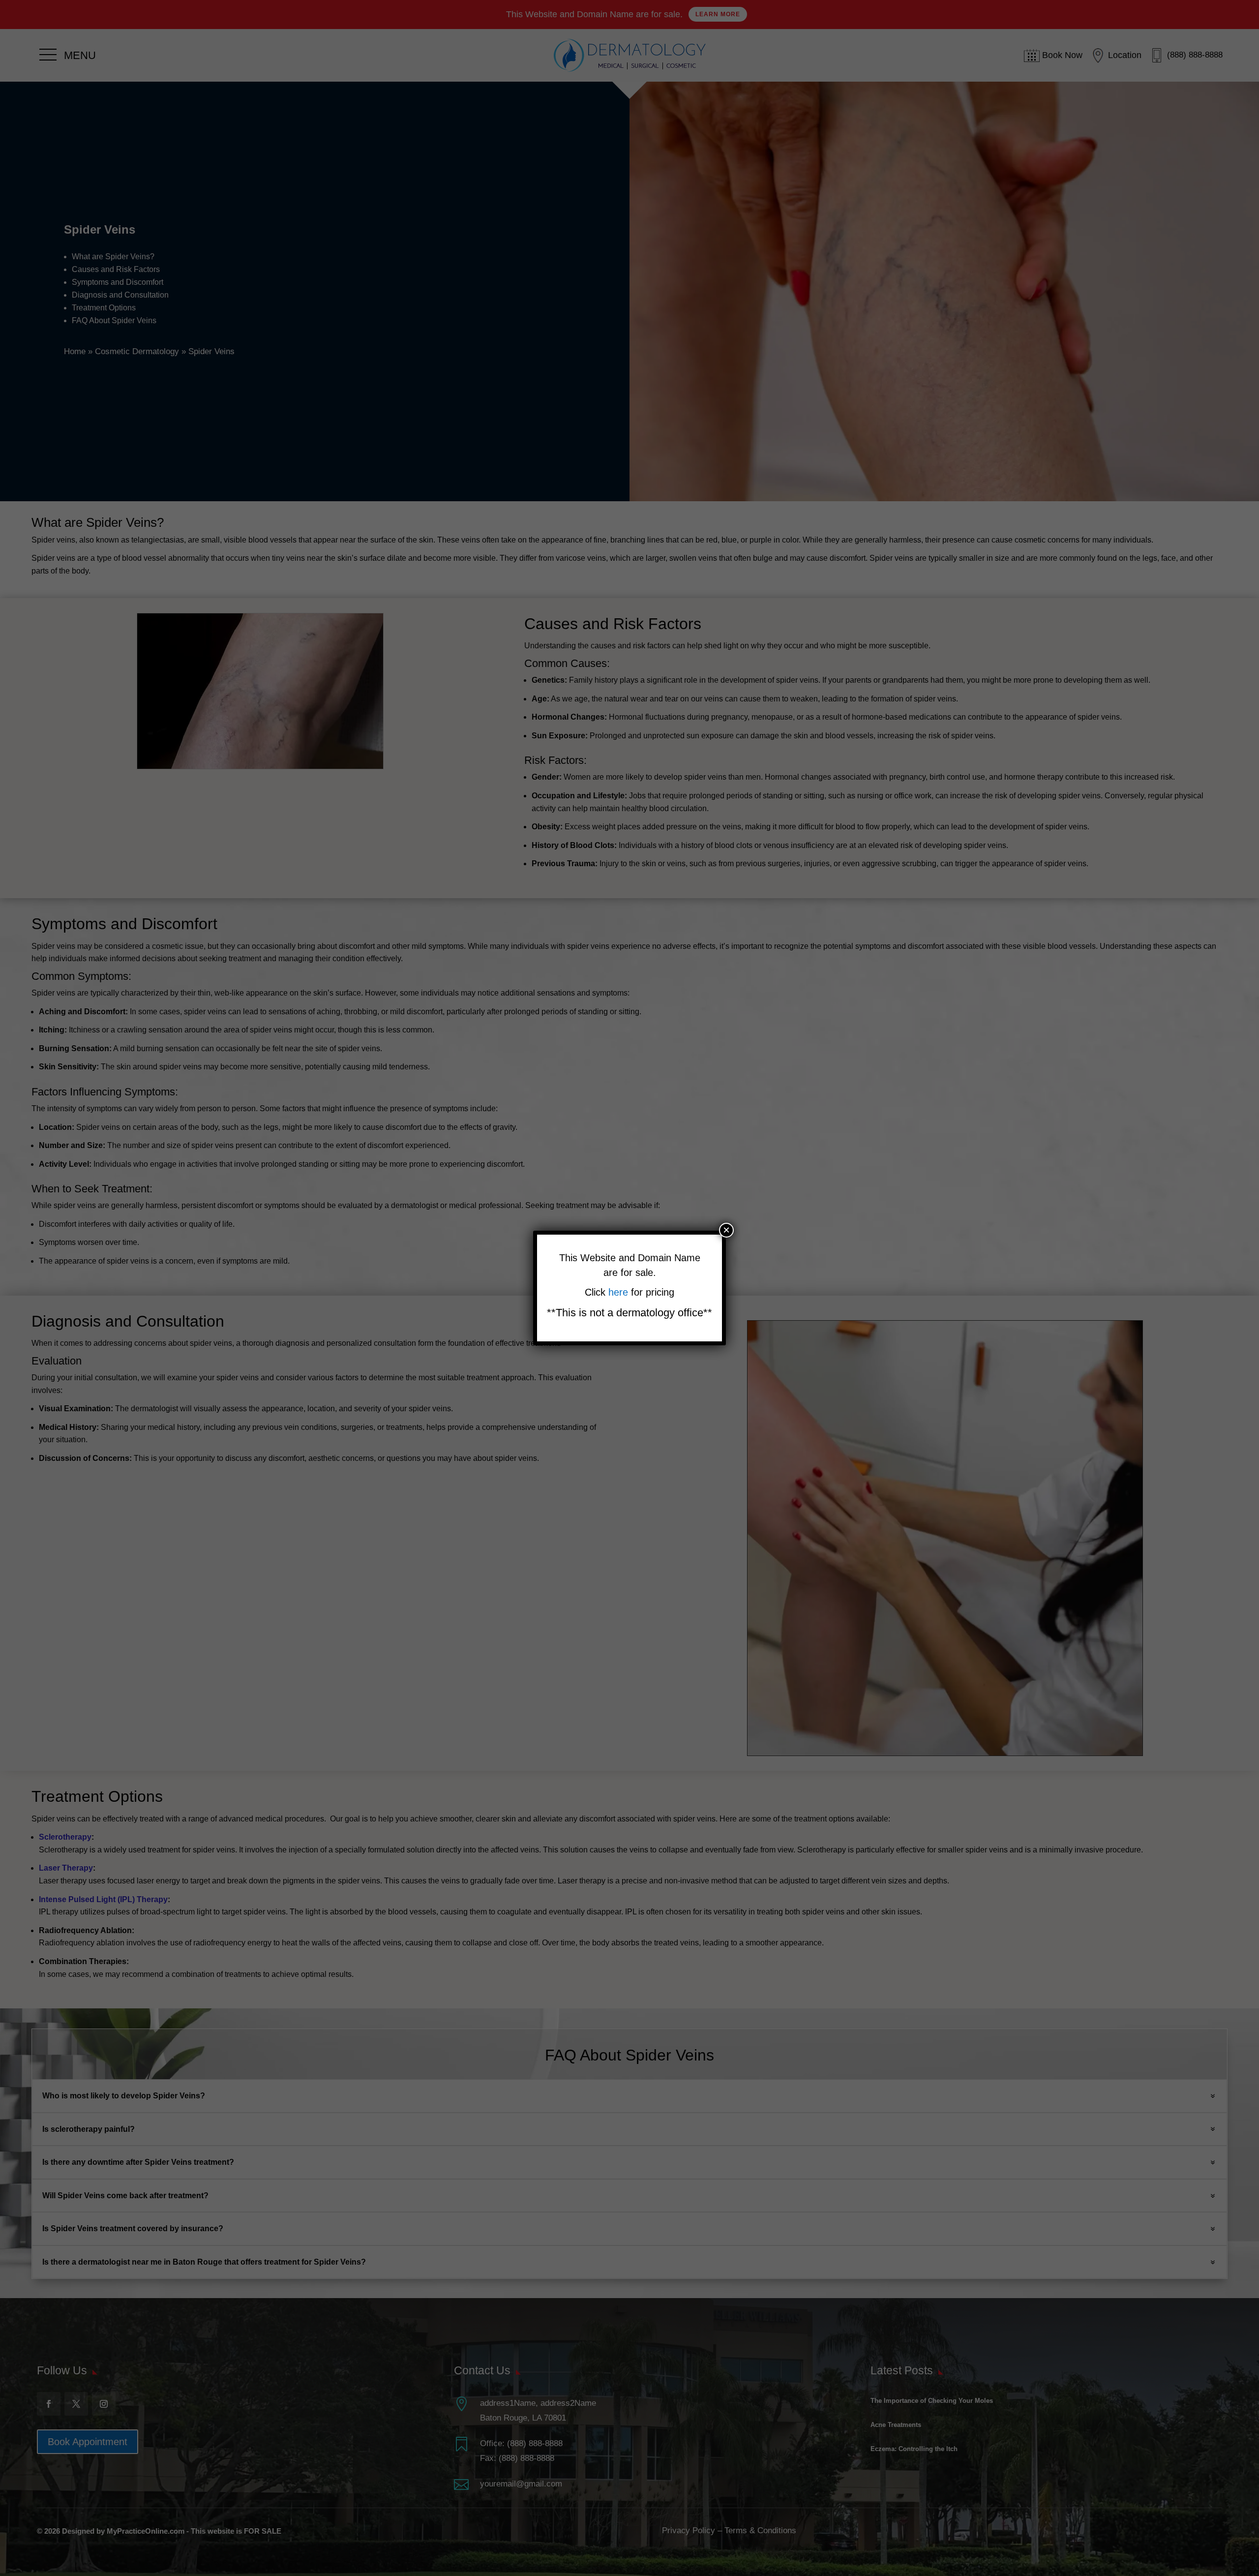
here (620, 1292)
